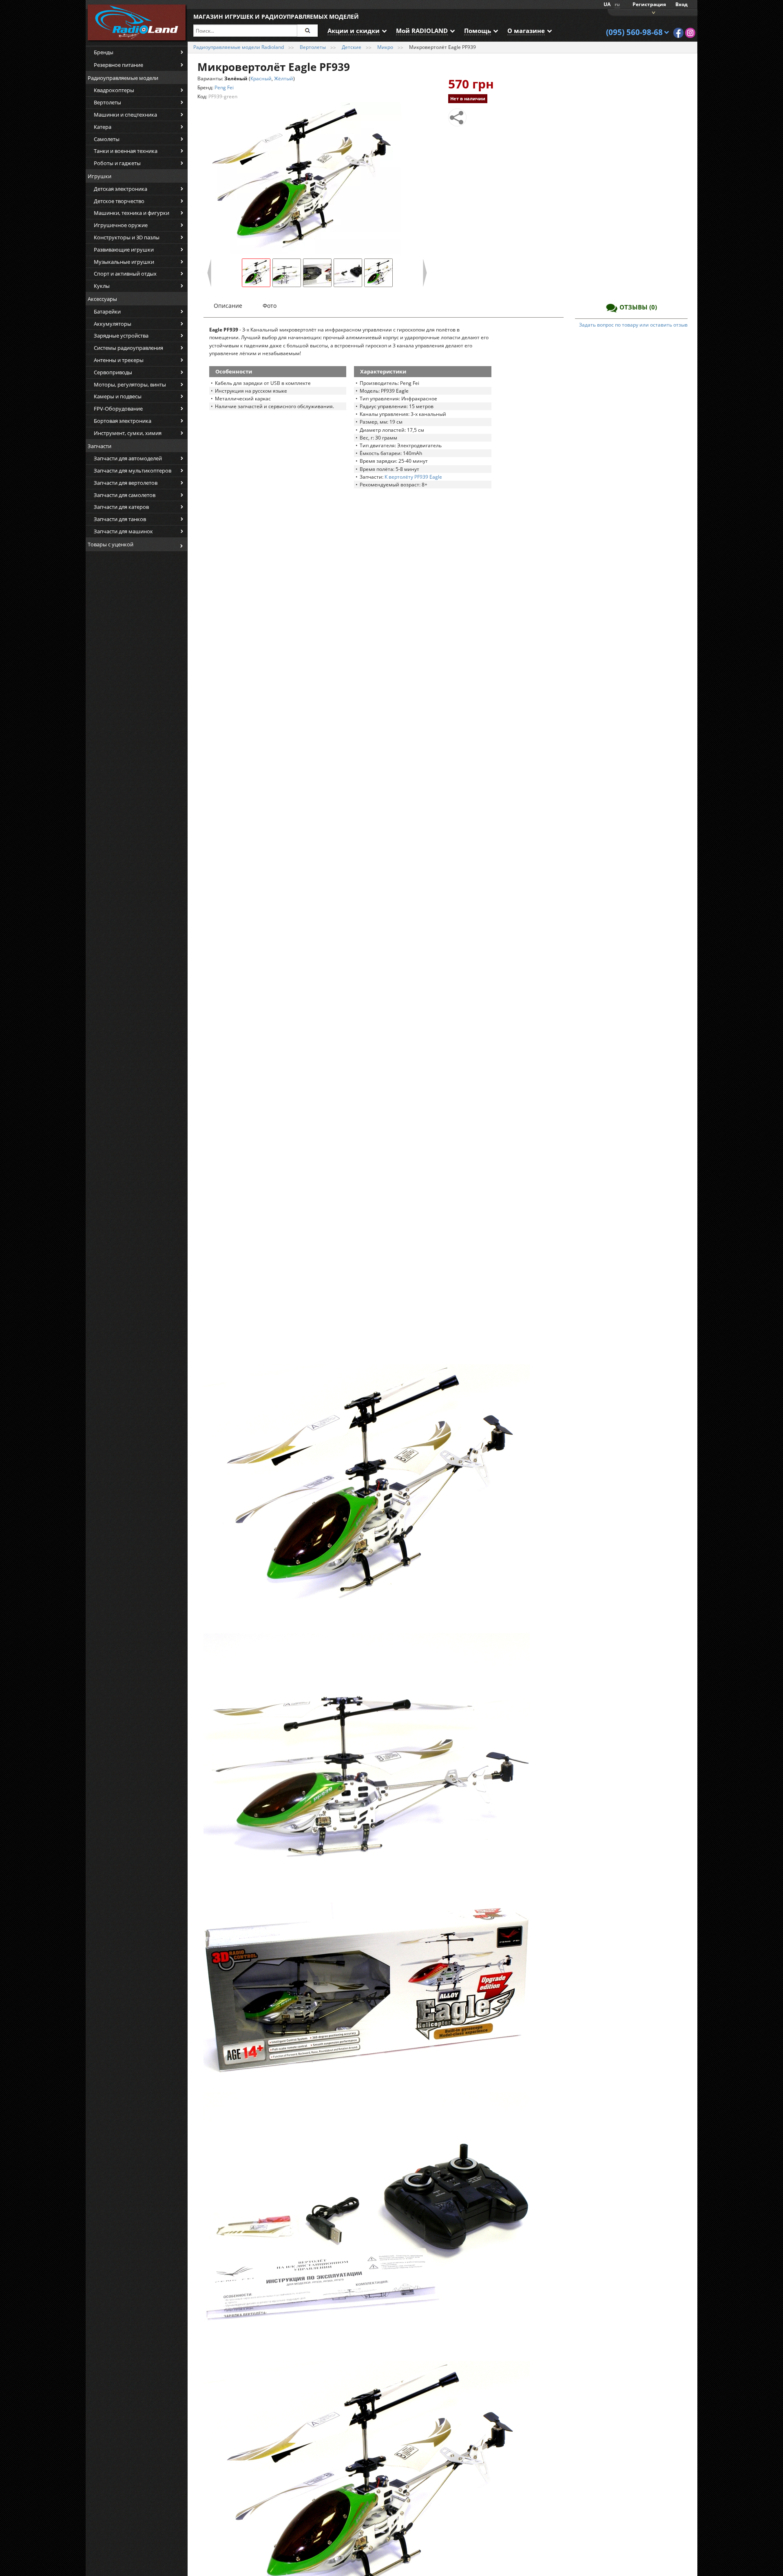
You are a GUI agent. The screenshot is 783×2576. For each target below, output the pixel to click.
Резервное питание (118, 65)
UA (607, 4)
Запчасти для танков (120, 519)
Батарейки (107, 312)
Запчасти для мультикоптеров (133, 471)
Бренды (104, 52)
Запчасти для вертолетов (126, 483)
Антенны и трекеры (119, 360)
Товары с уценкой (111, 544)
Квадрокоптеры (114, 90)
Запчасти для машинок (123, 531)
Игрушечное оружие (121, 225)
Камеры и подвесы (118, 396)
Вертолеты (107, 102)
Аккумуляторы (113, 324)
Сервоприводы (113, 372)
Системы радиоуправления (128, 348)
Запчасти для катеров (121, 507)
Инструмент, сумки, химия (128, 433)
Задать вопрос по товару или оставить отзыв (633, 325)
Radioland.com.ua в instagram (690, 33)
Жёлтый (284, 78)
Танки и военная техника (126, 151)
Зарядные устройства (121, 336)
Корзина (652, 12)
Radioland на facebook (678, 33)
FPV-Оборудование (118, 409)
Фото (270, 306)
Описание (228, 306)
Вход (681, 4)
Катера (103, 127)
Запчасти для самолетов (125, 495)
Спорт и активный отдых (125, 274)
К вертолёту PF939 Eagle (413, 477)
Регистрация (649, 4)
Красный (261, 78)
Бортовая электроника (123, 421)
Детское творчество (119, 201)
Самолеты (107, 139)
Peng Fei (224, 87)
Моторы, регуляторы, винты (130, 384)
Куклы (102, 286)
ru (617, 4)
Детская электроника (121, 189)
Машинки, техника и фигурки (132, 213)
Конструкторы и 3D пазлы (127, 237)
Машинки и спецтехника (125, 115)
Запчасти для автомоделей (128, 458)
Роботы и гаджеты (117, 163)
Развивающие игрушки (124, 250)
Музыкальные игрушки (124, 262)
